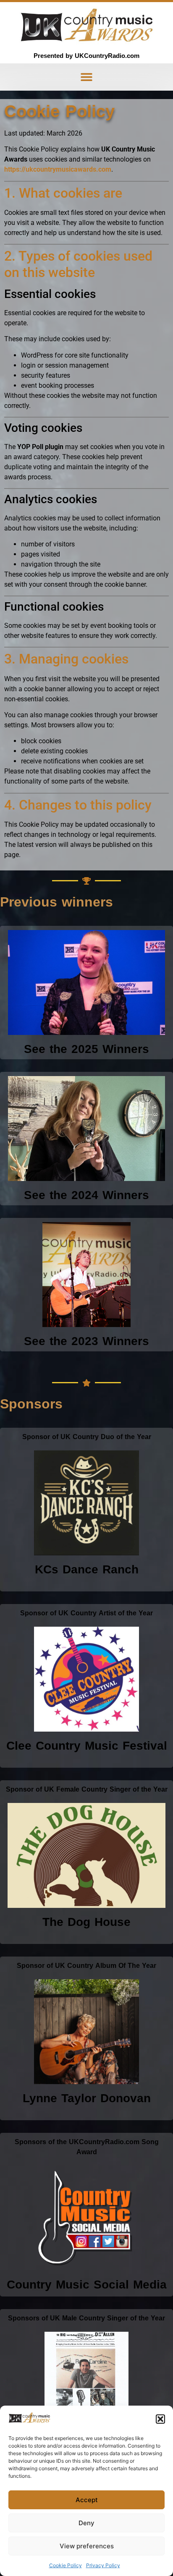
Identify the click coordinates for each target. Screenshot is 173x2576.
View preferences (87, 2546)
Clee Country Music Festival (87, 1746)
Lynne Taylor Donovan (87, 2098)
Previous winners (56, 902)
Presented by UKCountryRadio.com (86, 56)
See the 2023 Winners (86, 1341)
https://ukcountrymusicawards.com (58, 169)
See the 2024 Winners (86, 1195)
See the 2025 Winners (86, 1049)
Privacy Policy (103, 2565)
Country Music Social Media (87, 2285)
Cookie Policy (66, 2565)
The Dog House (86, 1922)
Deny (86, 2523)
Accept (87, 2500)
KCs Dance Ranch (87, 1569)
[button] (160, 2419)
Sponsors (31, 1404)
